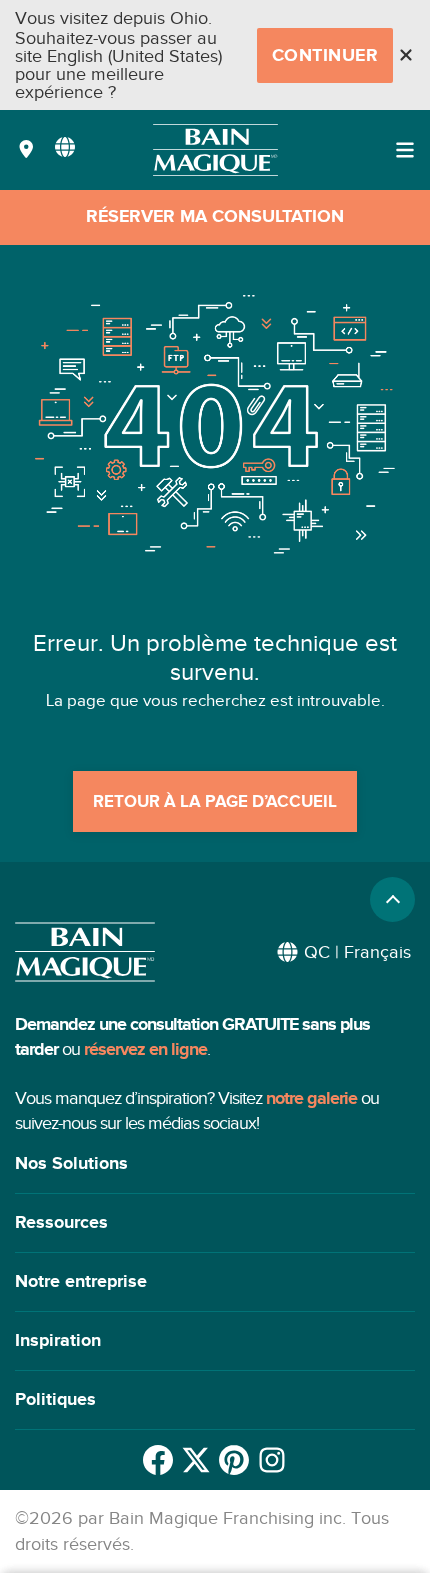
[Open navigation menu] (405, 150)
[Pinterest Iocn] (234, 1460)
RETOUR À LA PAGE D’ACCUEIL (215, 802)
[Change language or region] (65, 147)
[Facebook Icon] (158, 1460)
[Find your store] (26, 150)
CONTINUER (325, 56)
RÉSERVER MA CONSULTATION (215, 217)
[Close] (406, 55)
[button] (215, 1164)
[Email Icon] (272, 1460)
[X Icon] (196, 1460)
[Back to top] (392, 899)
